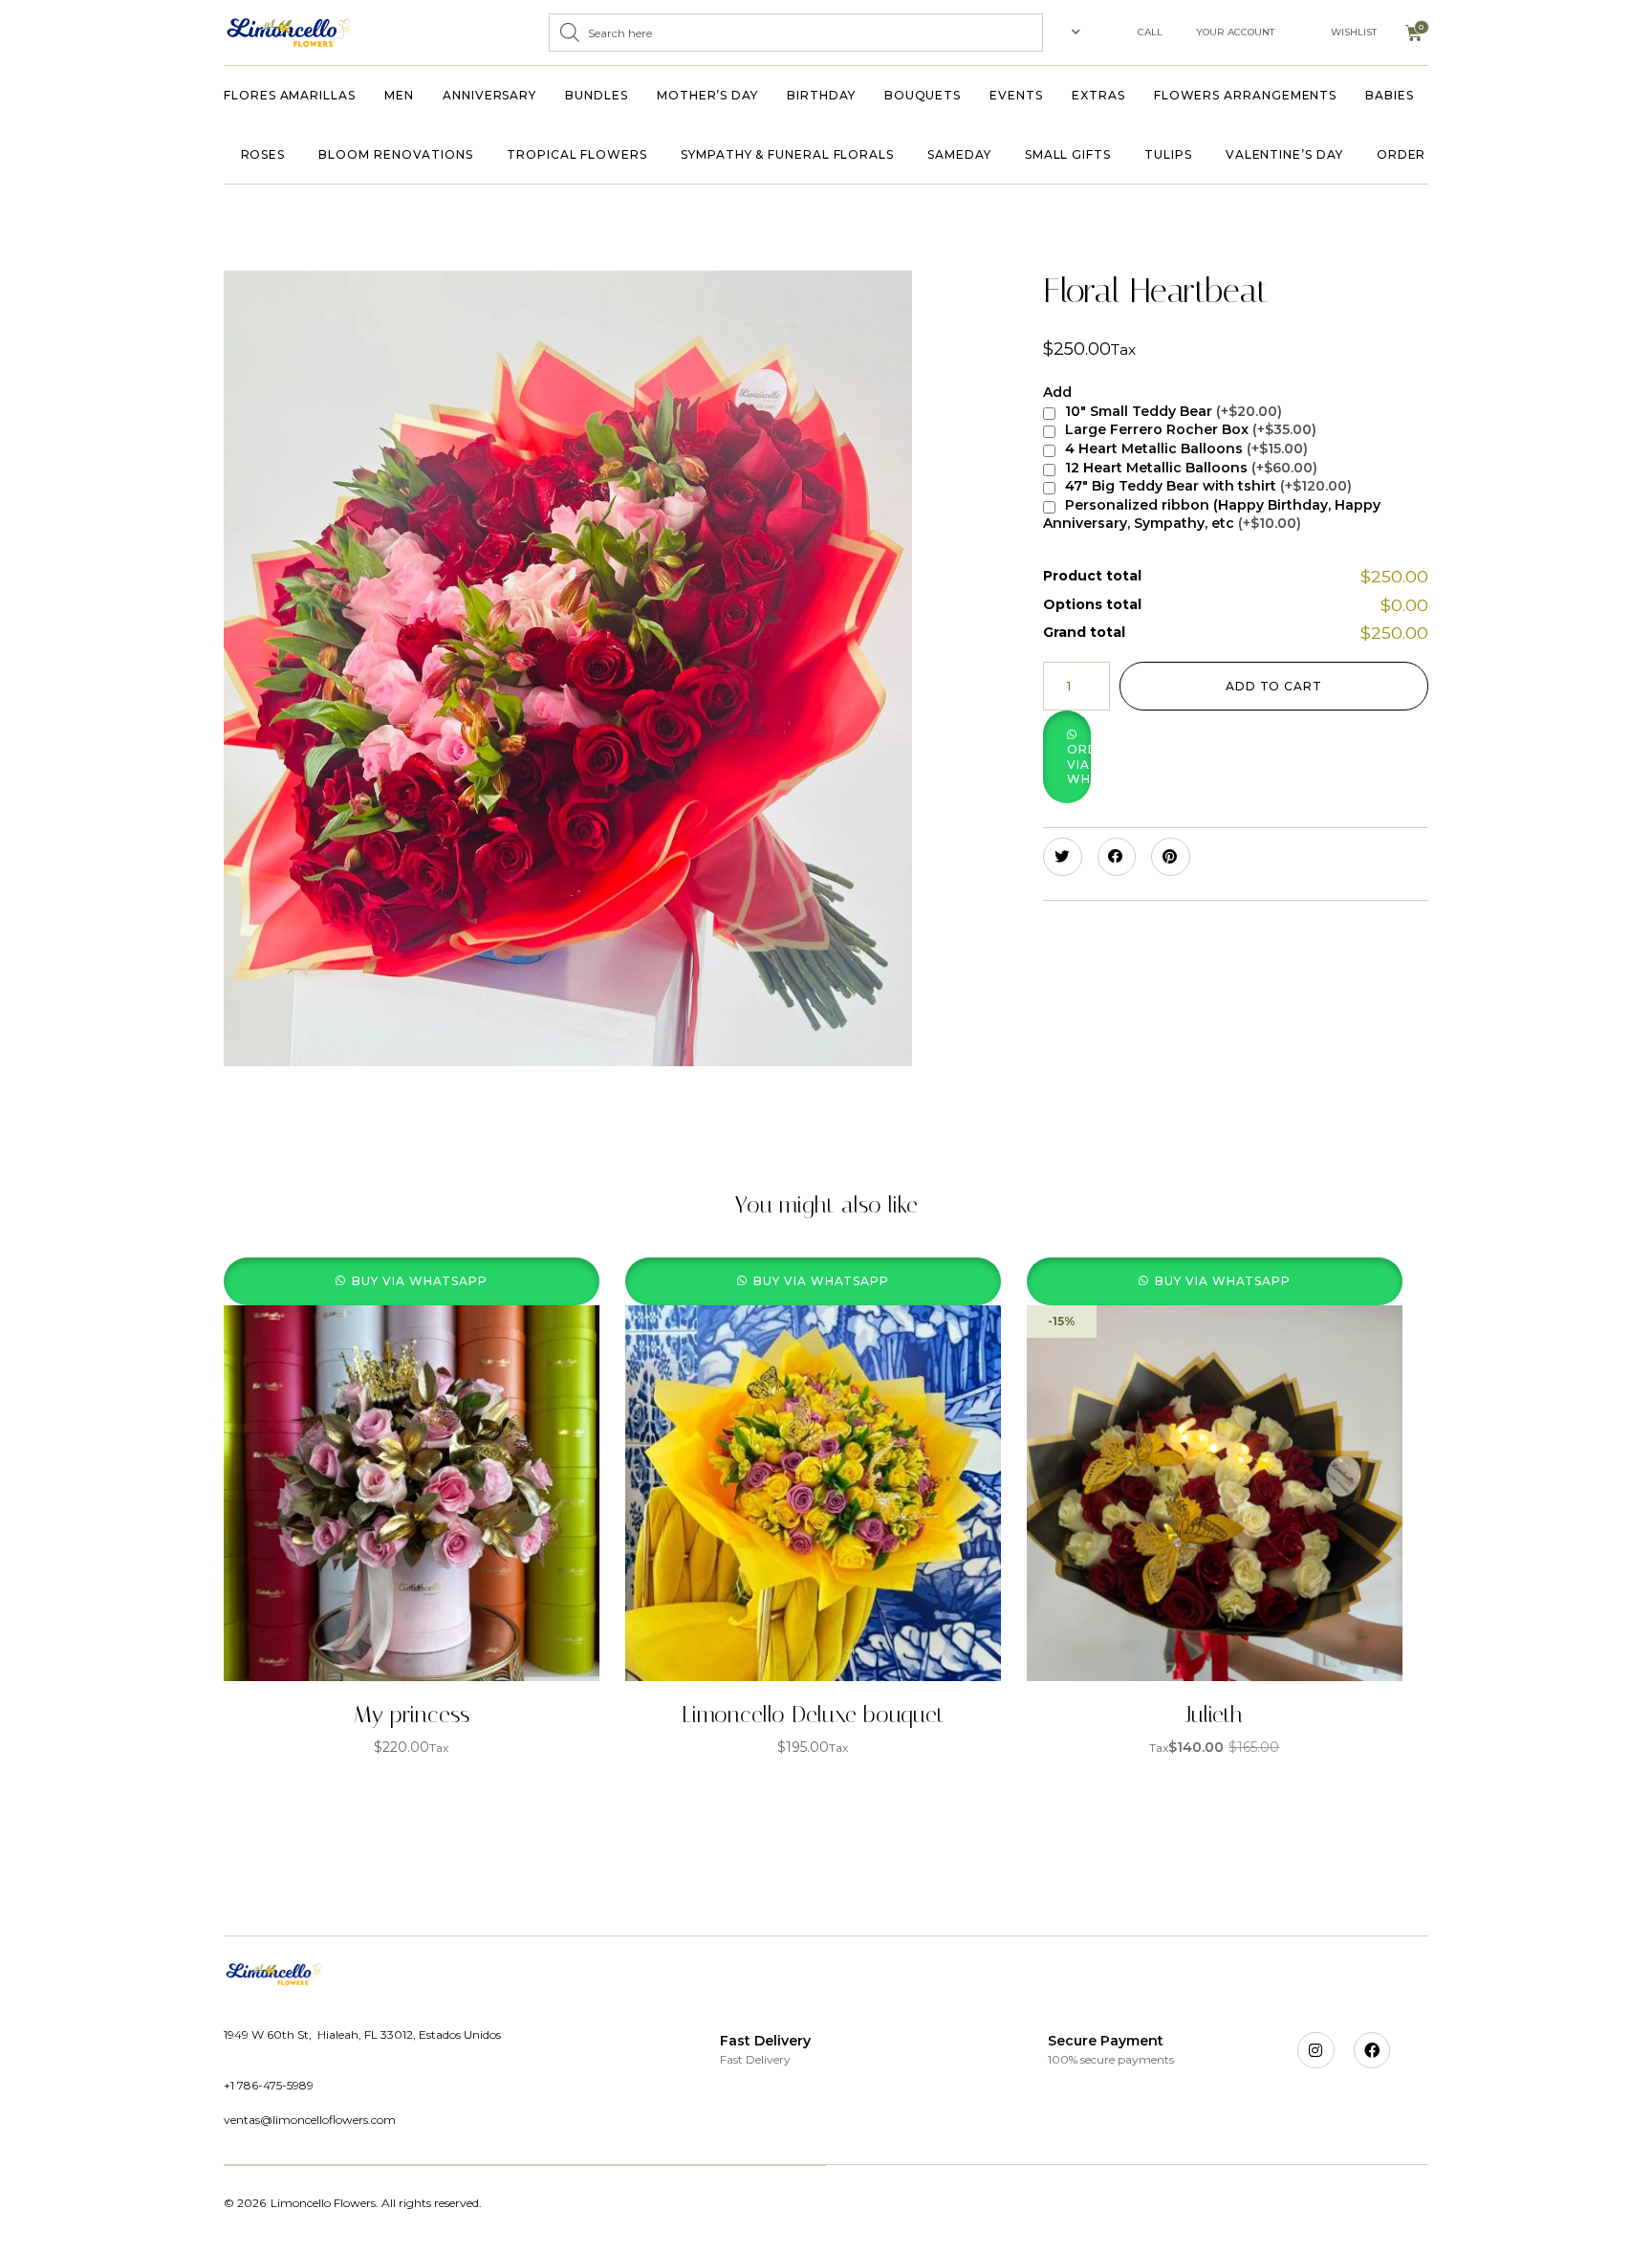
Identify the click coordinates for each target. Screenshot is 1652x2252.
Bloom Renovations (396, 154)
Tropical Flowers (577, 154)
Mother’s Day (707, 95)
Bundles (596, 95)
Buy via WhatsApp (420, 1281)
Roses (263, 154)
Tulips (1168, 154)
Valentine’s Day (1284, 154)
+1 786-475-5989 (269, 2085)
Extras (1098, 95)
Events (1016, 95)
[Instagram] (1315, 2050)
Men (399, 95)
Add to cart (1274, 686)
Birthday (821, 95)
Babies (1390, 95)
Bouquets (923, 95)
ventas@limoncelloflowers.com (310, 2120)
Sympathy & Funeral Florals (787, 154)
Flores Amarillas (290, 95)
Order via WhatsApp (1079, 764)
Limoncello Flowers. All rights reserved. (376, 2203)
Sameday (959, 154)
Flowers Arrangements (1245, 95)
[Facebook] (1372, 2050)
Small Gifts (1068, 154)
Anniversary (489, 95)
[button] (1154, 756)
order (1402, 154)
